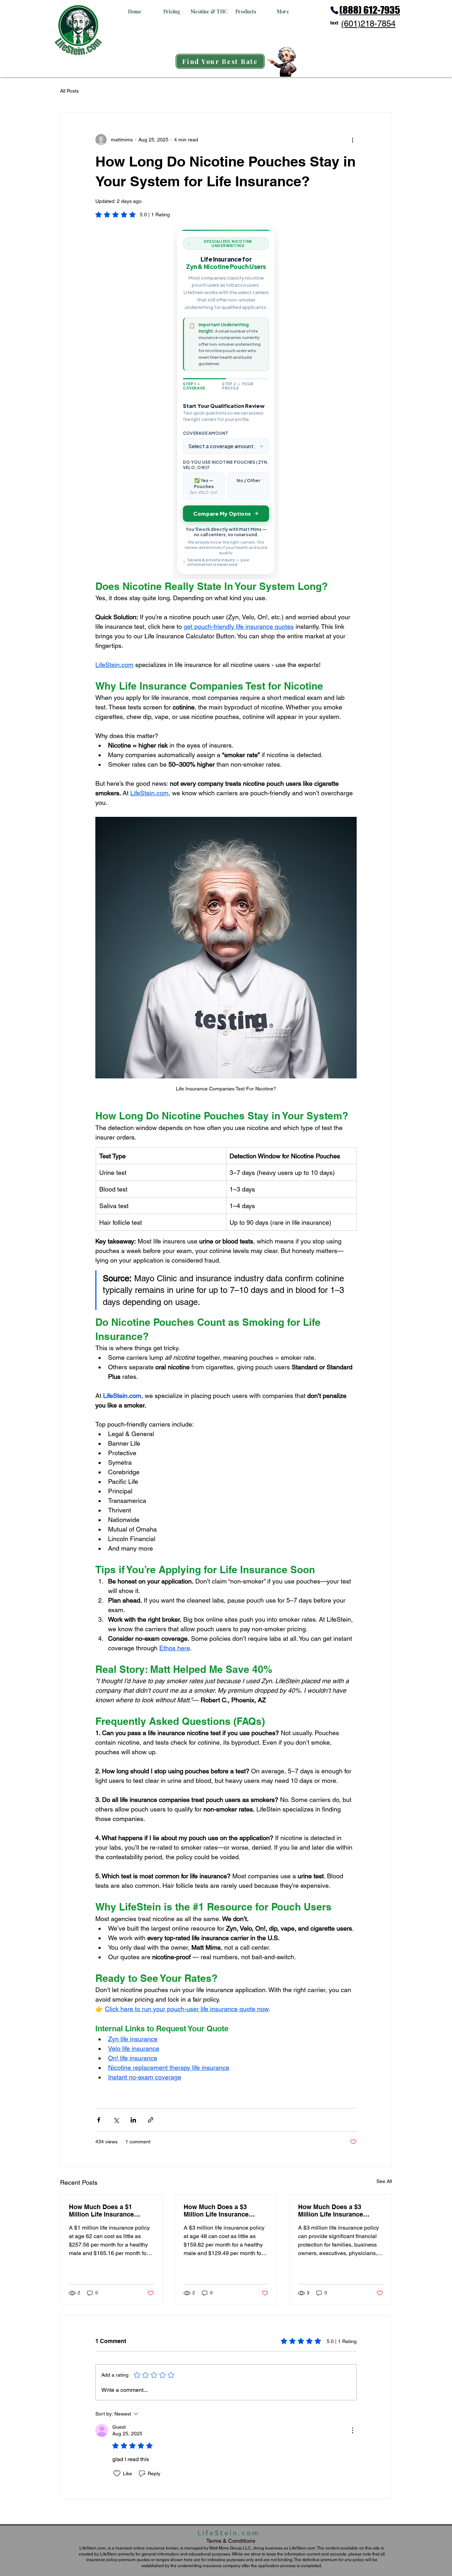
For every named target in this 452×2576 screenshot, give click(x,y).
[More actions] (352, 140)
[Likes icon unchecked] (117, 2473)
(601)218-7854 (368, 24)
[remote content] (226, 402)
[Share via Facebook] (99, 2120)
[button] (135, 11)
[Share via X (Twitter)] (116, 2120)
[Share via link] (151, 2120)
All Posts (69, 91)
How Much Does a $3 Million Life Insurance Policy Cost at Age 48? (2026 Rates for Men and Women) (220, 2211)
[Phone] (334, 10)
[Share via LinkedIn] (133, 2120)
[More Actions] (352, 2430)
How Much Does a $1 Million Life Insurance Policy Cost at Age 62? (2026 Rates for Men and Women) (105, 2211)
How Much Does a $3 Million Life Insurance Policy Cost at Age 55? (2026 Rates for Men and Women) (335, 2211)
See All (384, 2181)
